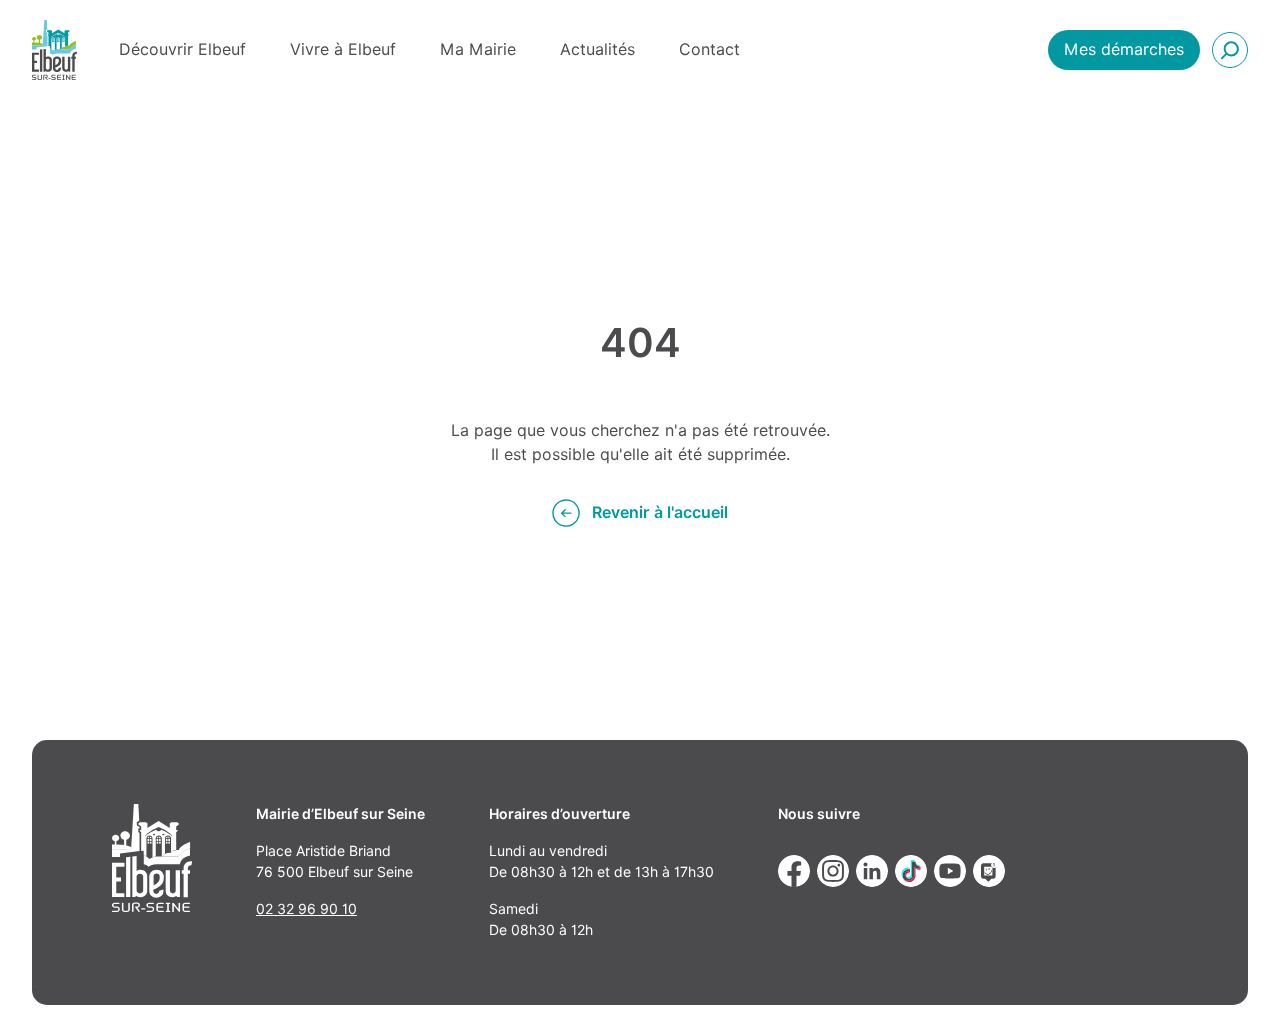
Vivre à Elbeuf (343, 49)
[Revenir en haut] (1236, 979)
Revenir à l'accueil (660, 512)
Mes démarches (1124, 49)
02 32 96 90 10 (306, 909)
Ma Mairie (478, 49)
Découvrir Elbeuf (182, 49)
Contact (709, 49)
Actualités (597, 49)
